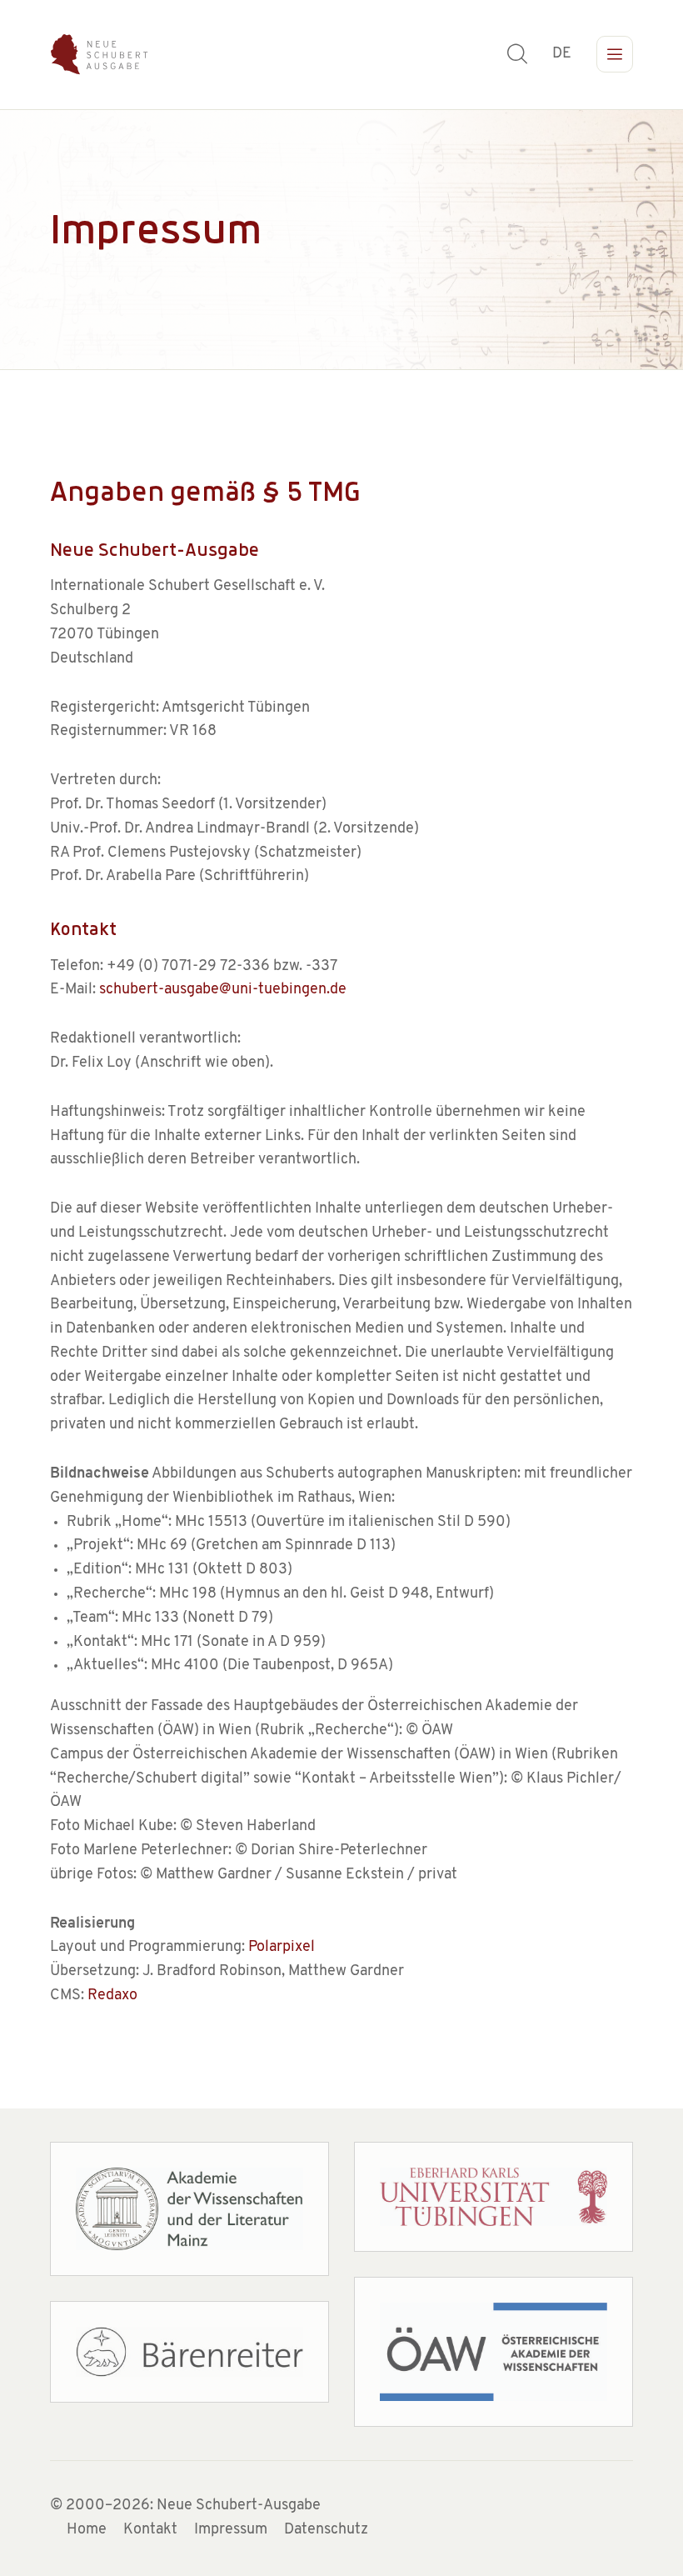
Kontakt (150, 2530)
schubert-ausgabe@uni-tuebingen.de (223, 990)
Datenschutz (326, 2530)
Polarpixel (282, 1948)
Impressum (231, 2530)
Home (87, 2530)
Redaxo (112, 1996)
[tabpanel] (341, 240)
